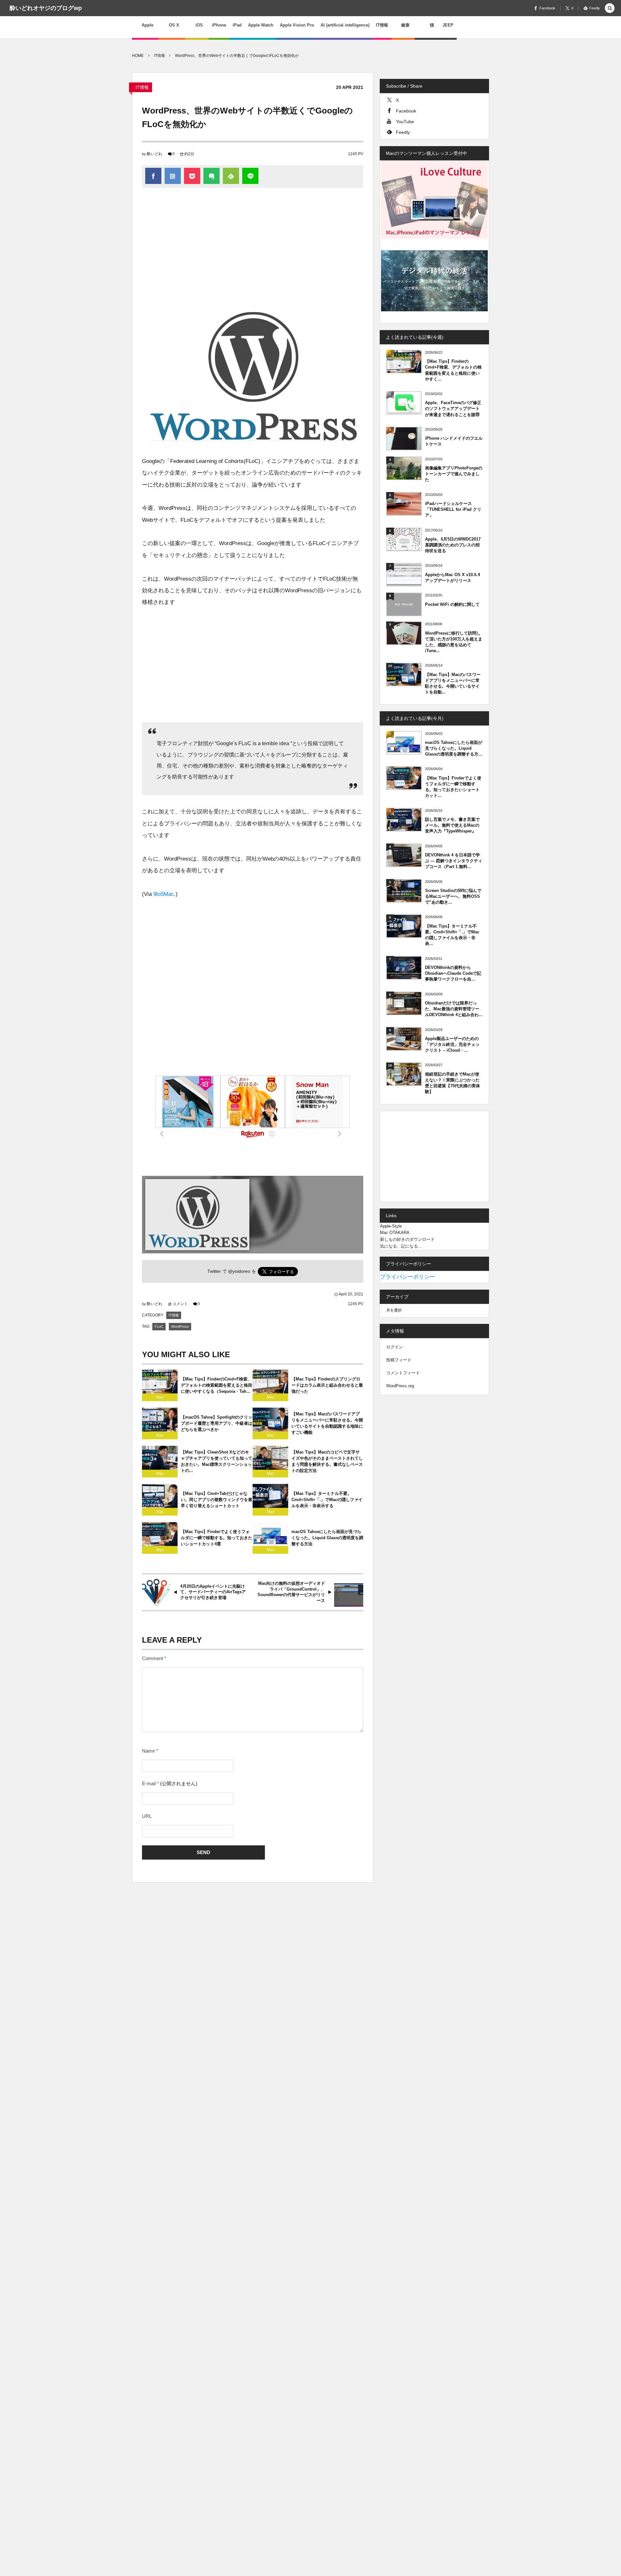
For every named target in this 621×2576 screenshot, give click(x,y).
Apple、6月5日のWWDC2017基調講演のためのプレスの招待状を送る (453, 545)
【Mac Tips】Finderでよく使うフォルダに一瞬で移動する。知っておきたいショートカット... (453, 787)
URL (147, 1816)
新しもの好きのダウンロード (407, 1239)
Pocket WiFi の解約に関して (452, 604)
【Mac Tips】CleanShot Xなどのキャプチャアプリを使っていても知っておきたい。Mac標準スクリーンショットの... (217, 1461)
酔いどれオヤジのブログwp (46, 8)
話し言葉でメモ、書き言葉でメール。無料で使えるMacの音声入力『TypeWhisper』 (452, 825)
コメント (180, 1304)
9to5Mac (164, 894)
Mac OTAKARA (395, 1233)
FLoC (159, 1326)
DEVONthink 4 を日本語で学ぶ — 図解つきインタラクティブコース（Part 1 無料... (454, 861)
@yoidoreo (239, 1271)
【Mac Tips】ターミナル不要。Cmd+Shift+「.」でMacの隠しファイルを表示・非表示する (327, 1500)
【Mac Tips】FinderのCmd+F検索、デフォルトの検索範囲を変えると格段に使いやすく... (453, 370)
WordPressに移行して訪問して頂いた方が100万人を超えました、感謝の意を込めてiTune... (454, 642)
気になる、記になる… (401, 1246)
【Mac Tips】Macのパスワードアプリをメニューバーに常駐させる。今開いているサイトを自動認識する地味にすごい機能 (327, 1423)
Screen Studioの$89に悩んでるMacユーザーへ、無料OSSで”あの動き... (453, 896)
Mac (160, 1397)
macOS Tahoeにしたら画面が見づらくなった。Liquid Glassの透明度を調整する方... (454, 748)
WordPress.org (400, 1386)
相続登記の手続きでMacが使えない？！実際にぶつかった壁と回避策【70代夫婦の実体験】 (452, 1083)
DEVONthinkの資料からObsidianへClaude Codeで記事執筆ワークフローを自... (453, 973)
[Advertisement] (253, 246)
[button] (610, 9)
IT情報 (142, 87)
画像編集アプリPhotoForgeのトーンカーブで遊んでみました (454, 474)
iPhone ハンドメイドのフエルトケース (454, 441)
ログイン (395, 1347)
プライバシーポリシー (408, 1277)
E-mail (149, 1784)
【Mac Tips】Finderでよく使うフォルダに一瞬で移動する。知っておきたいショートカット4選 (217, 1538)
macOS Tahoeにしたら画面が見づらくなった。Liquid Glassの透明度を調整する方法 (327, 1538)
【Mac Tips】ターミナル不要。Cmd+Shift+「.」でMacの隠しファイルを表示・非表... (452, 935)
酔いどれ (155, 154)
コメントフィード (403, 1373)
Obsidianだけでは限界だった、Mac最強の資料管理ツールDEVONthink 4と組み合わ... (454, 1009)
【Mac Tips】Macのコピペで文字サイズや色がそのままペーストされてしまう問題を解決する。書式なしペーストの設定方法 (327, 1461)
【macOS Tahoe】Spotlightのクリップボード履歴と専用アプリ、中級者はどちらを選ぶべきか (217, 1423)
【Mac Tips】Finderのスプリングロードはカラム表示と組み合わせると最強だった (327, 1385)
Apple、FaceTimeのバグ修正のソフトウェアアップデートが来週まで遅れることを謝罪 (453, 408)
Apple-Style (391, 1226)
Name (148, 1751)
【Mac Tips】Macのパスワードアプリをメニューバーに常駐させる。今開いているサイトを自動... (453, 683)
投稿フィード (399, 1360)
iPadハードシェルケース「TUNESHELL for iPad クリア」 (453, 509)
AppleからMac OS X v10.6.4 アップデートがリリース (452, 578)
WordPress (180, 1326)
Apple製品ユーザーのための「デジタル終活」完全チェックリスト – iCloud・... (452, 1044)
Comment (153, 1658)
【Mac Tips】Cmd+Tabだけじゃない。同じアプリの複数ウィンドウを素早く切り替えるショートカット (217, 1500)
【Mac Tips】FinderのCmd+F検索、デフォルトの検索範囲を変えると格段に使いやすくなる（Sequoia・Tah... (217, 1385)
